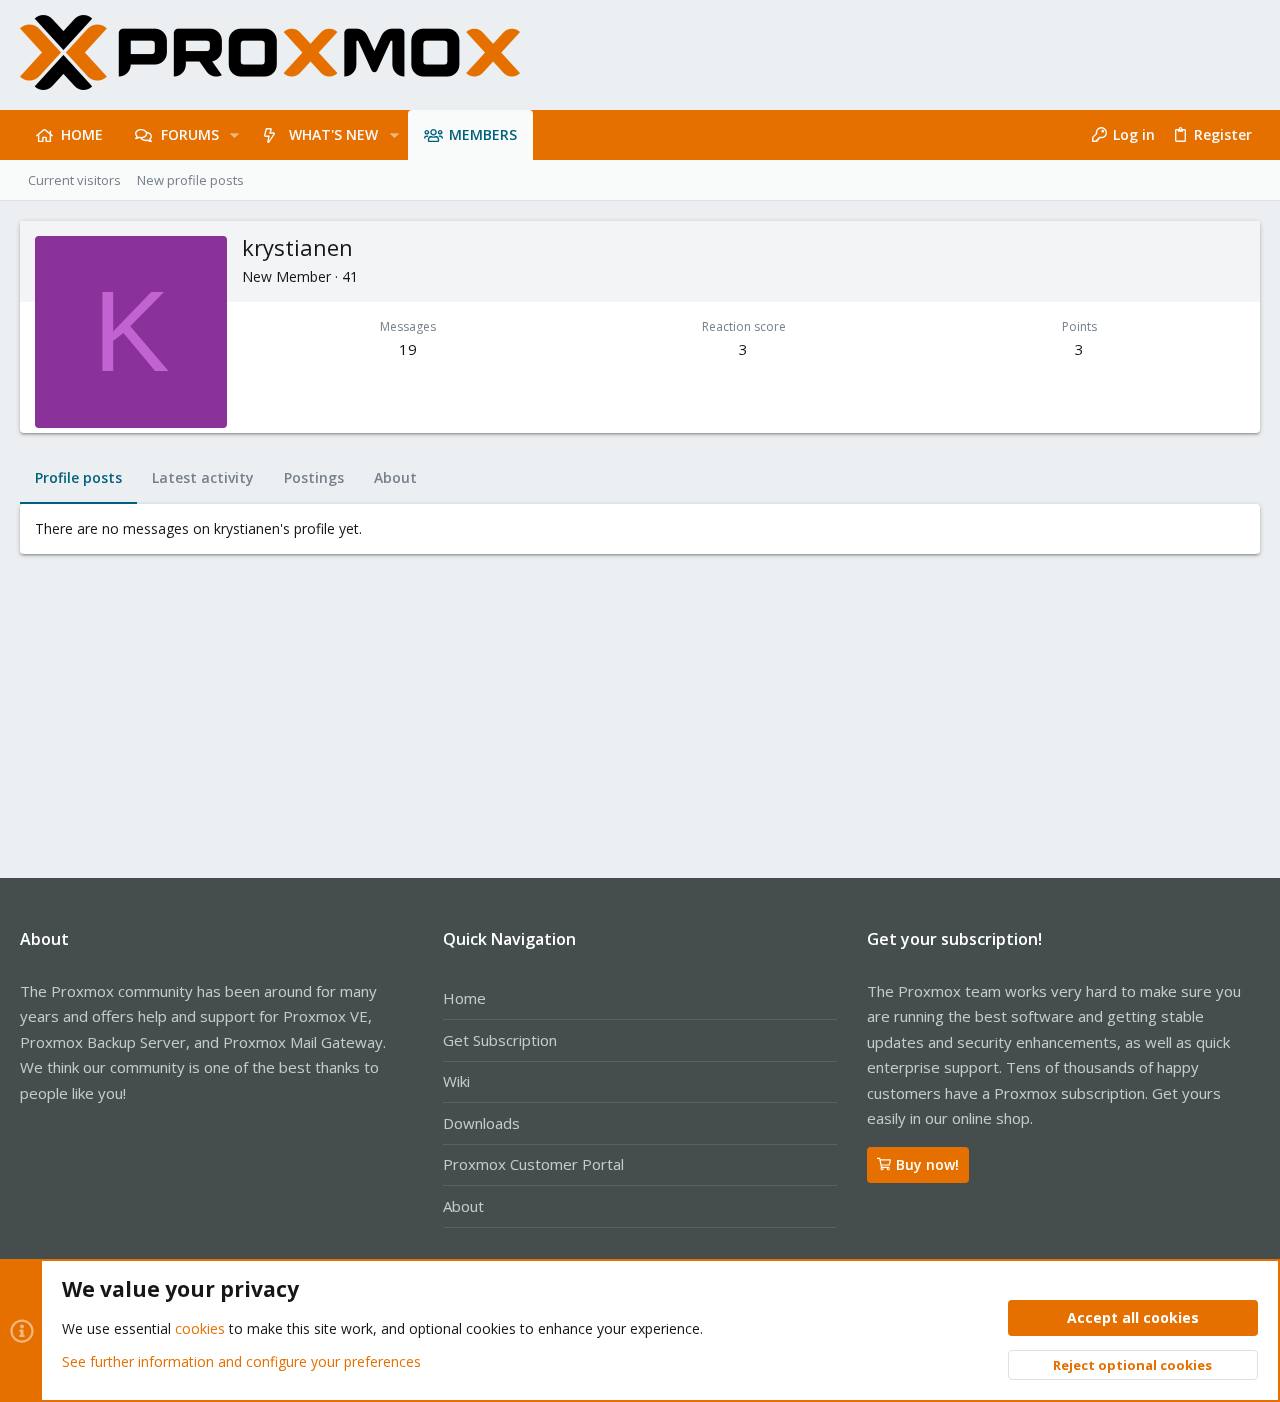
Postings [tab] (314, 477)
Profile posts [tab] (78, 477)
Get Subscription (500, 1040)
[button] (234, 135)
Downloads (481, 1123)
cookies (200, 1328)
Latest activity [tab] (203, 477)
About (463, 1206)
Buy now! (927, 1164)
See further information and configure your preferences (241, 1361)
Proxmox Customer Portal (533, 1164)
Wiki (456, 1081)
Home (464, 998)
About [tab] (395, 477)
